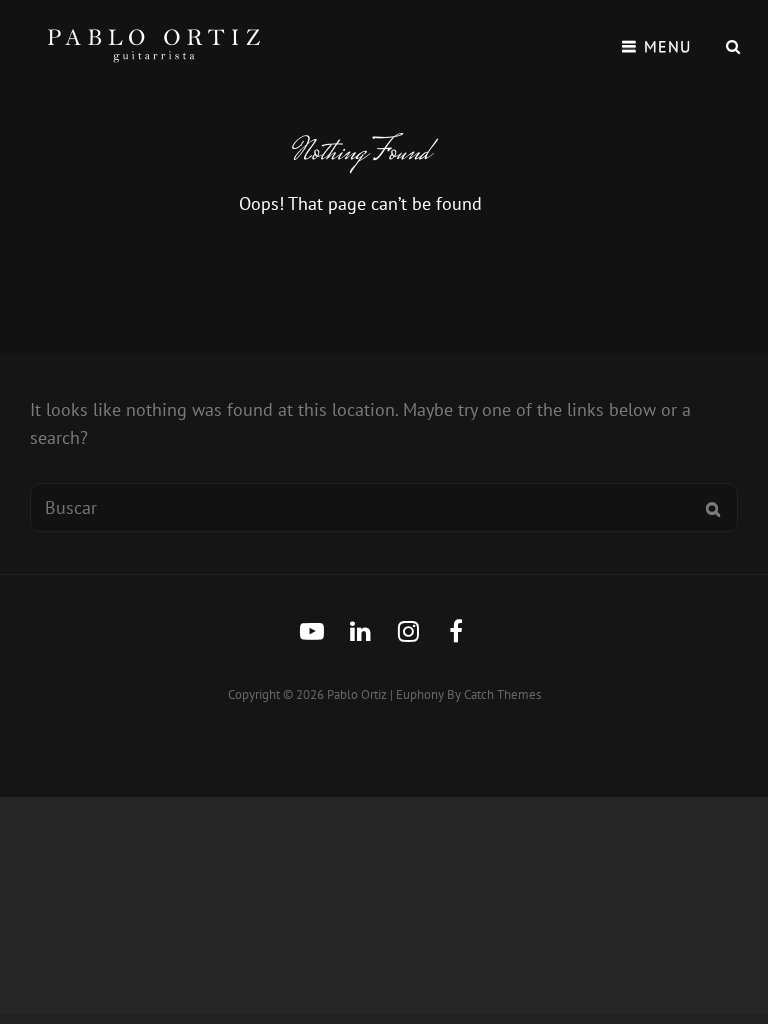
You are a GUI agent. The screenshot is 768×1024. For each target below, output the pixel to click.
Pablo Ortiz (357, 694)
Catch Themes (502, 694)
